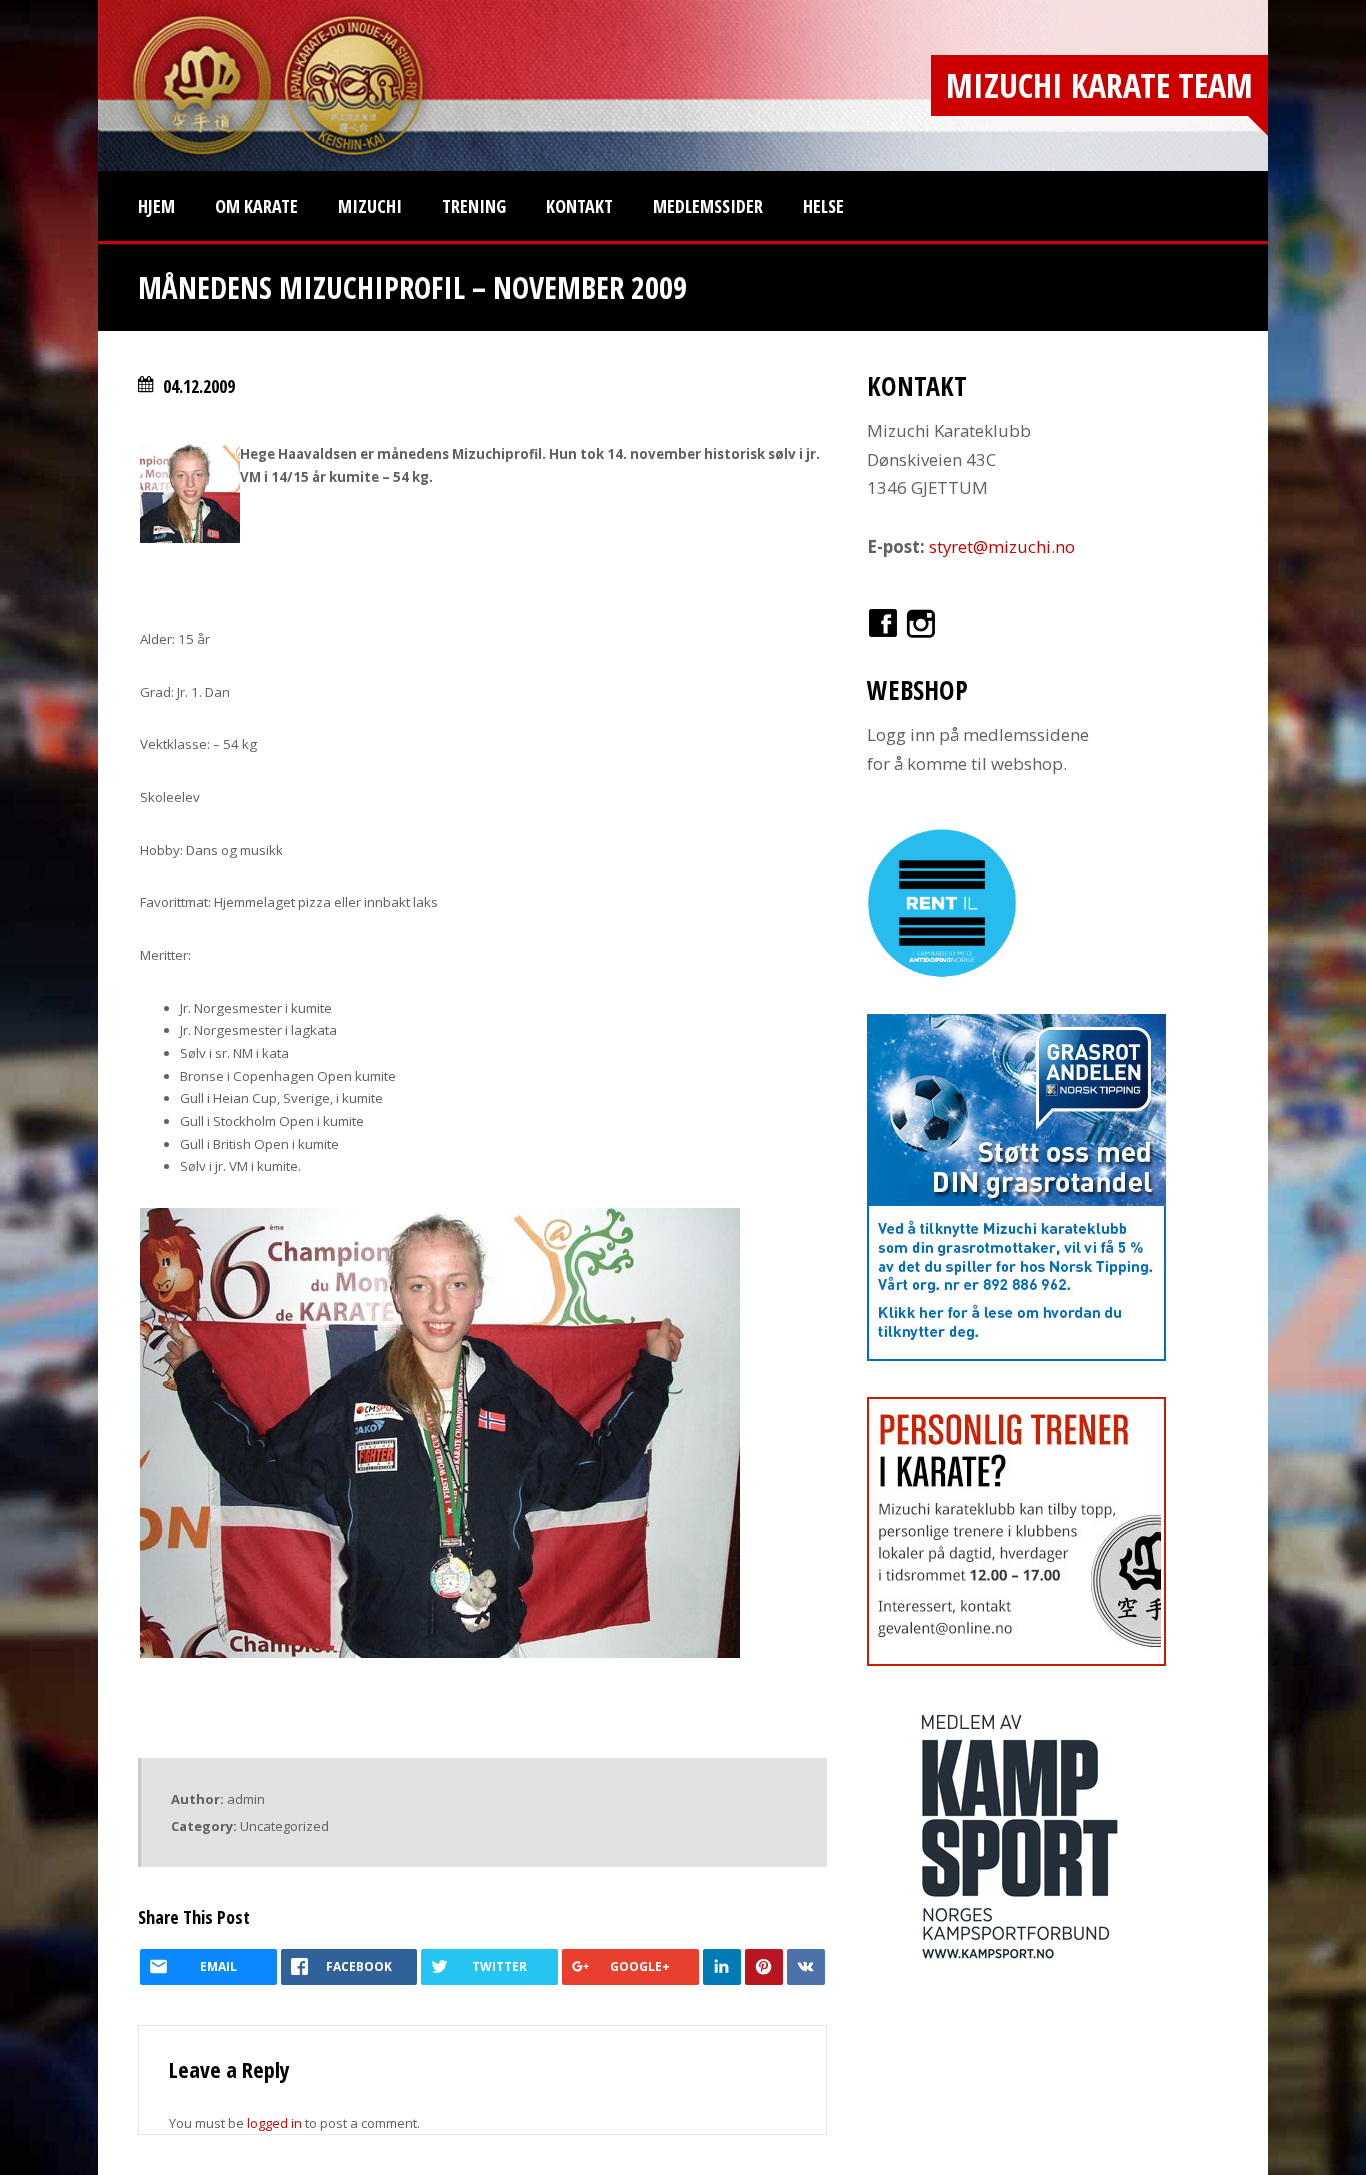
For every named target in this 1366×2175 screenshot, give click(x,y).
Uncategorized (284, 1826)
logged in (274, 2123)
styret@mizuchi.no (1002, 546)
